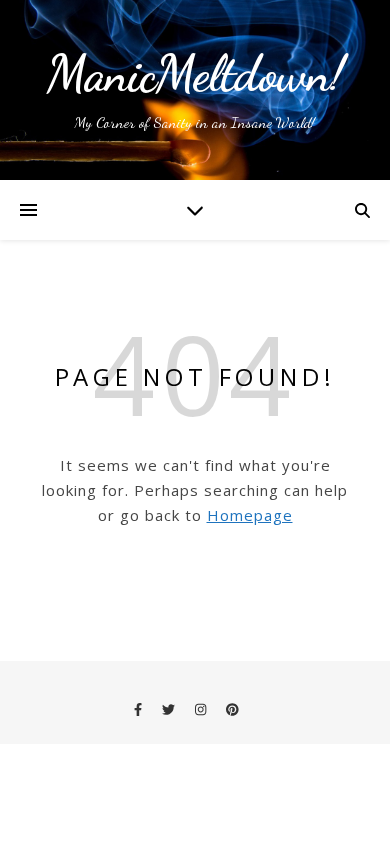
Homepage (250, 515)
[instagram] (202, 709)
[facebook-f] (139, 709)
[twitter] (170, 709)
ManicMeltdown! (195, 74)
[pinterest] (232, 709)
